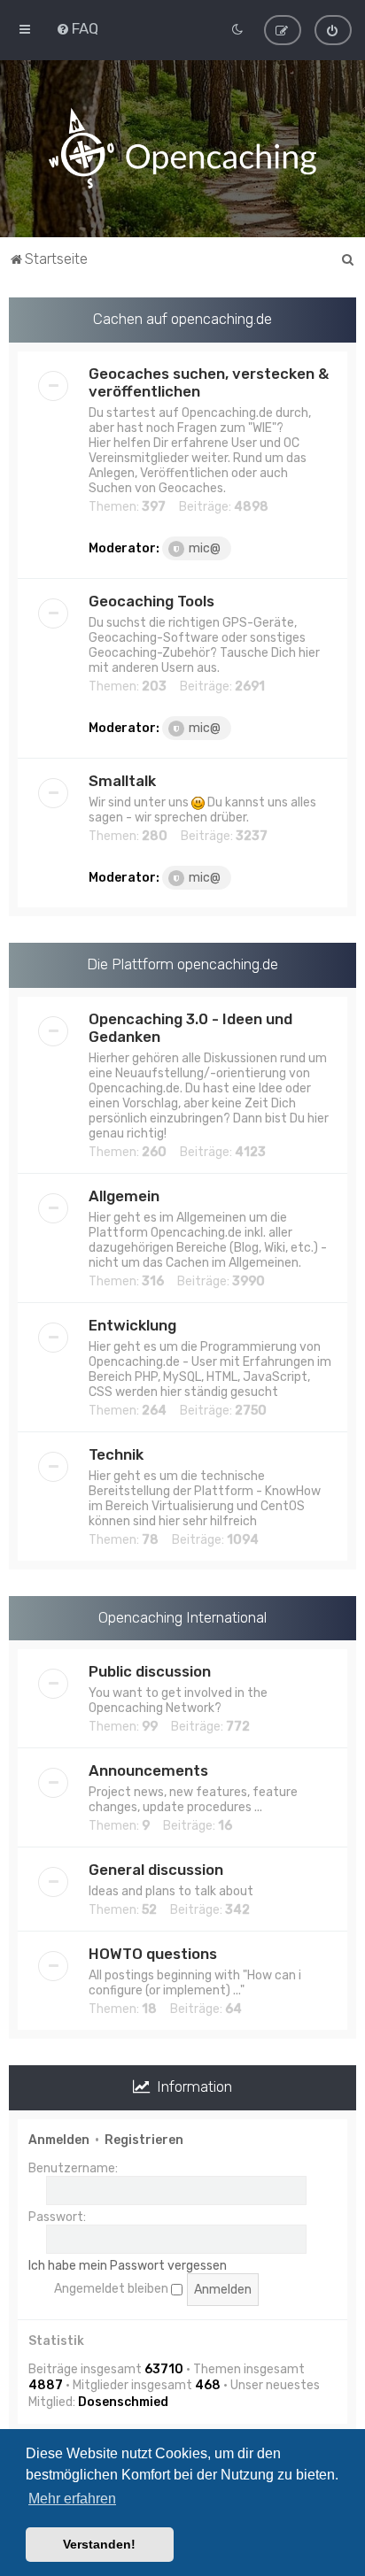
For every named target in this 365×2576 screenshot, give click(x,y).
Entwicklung (132, 1325)
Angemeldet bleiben (113, 2289)
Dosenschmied (123, 2402)
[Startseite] (182, 149)
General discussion (156, 1870)
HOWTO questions (153, 1954)
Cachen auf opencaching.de (182, 319)
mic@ (205, 548)
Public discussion (150, 1671)
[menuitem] (77, 28)
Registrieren (144, 2140)
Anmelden (59, 2140)
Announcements (148, 1770)
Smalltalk (122, 781)
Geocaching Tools (151, 601)
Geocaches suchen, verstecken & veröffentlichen (209, 382)
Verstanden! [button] (99, 2544)
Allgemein (124, 1196)
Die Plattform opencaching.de (182, 964)
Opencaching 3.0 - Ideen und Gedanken (190, 1028)
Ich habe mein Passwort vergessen (128, 2266)
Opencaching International (182, 1617)
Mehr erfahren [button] (72, 2499)
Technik (116, 1454)
